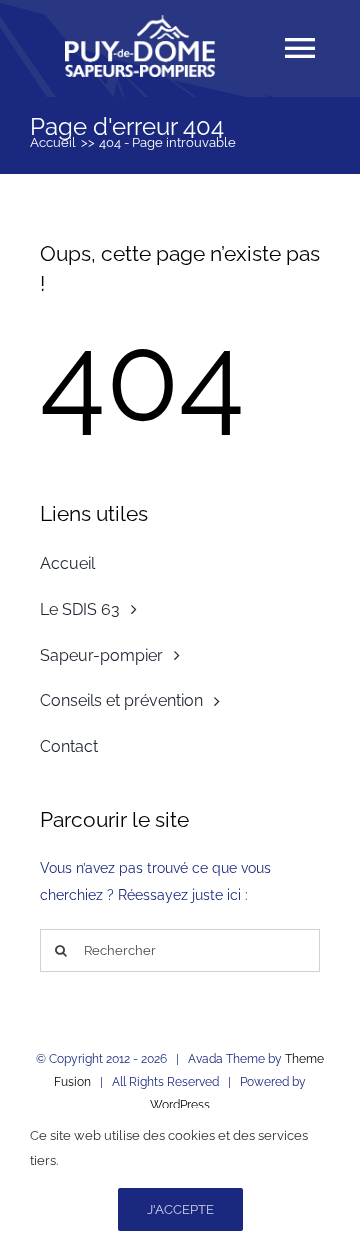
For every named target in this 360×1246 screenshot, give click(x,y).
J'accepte (180, 1209)
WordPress (180, 1105)
